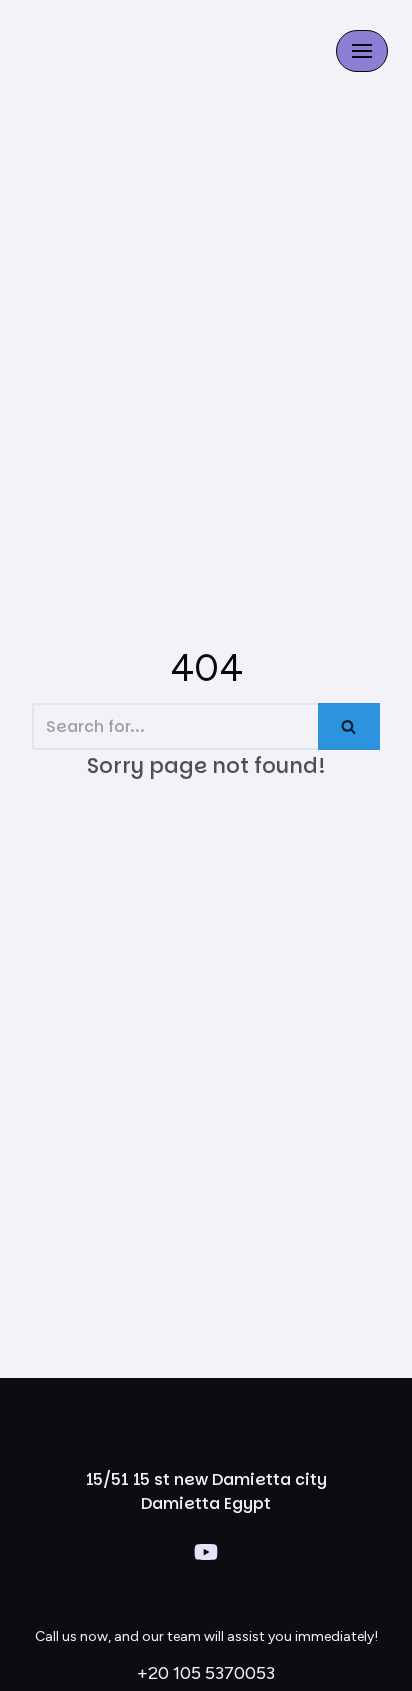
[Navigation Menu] (362, 51)
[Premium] (109, 51)
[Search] (349, 726)
